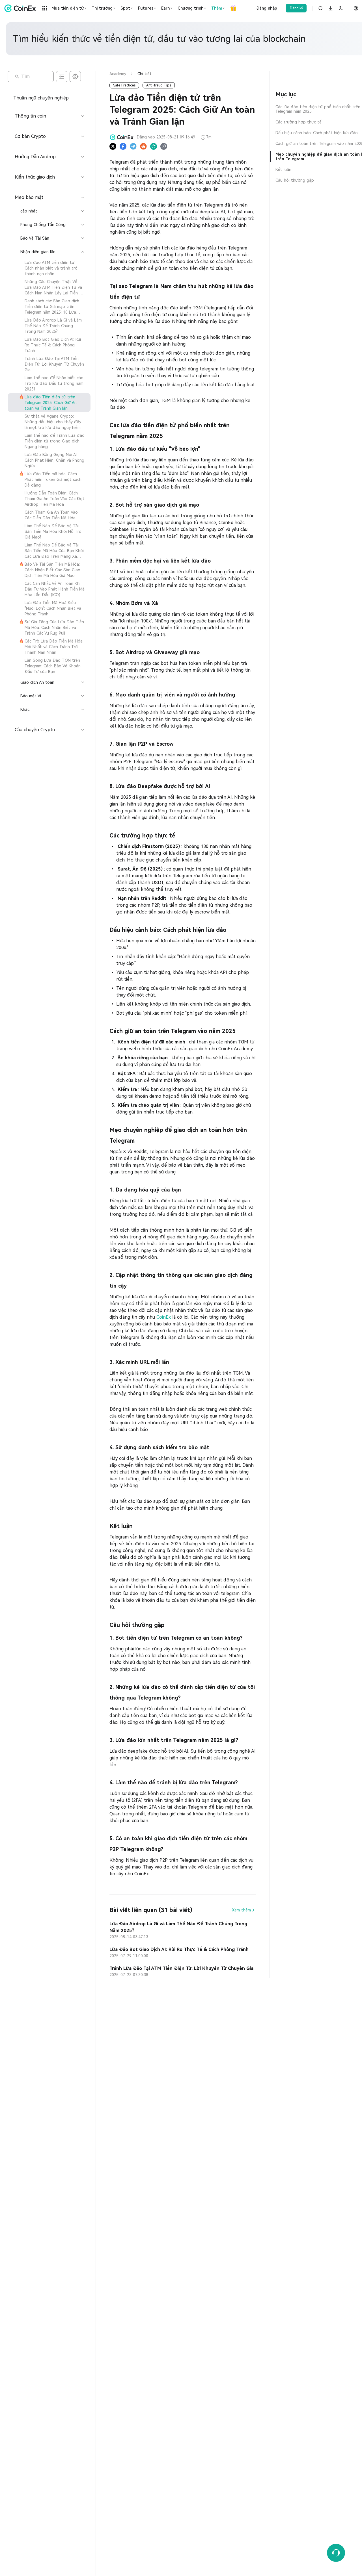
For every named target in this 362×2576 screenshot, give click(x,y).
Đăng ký (296, 8)
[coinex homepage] (21, 8)
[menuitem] (49, 268)
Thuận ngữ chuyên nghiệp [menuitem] (41, 98)
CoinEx (164, 1317)
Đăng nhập (267, 8)
